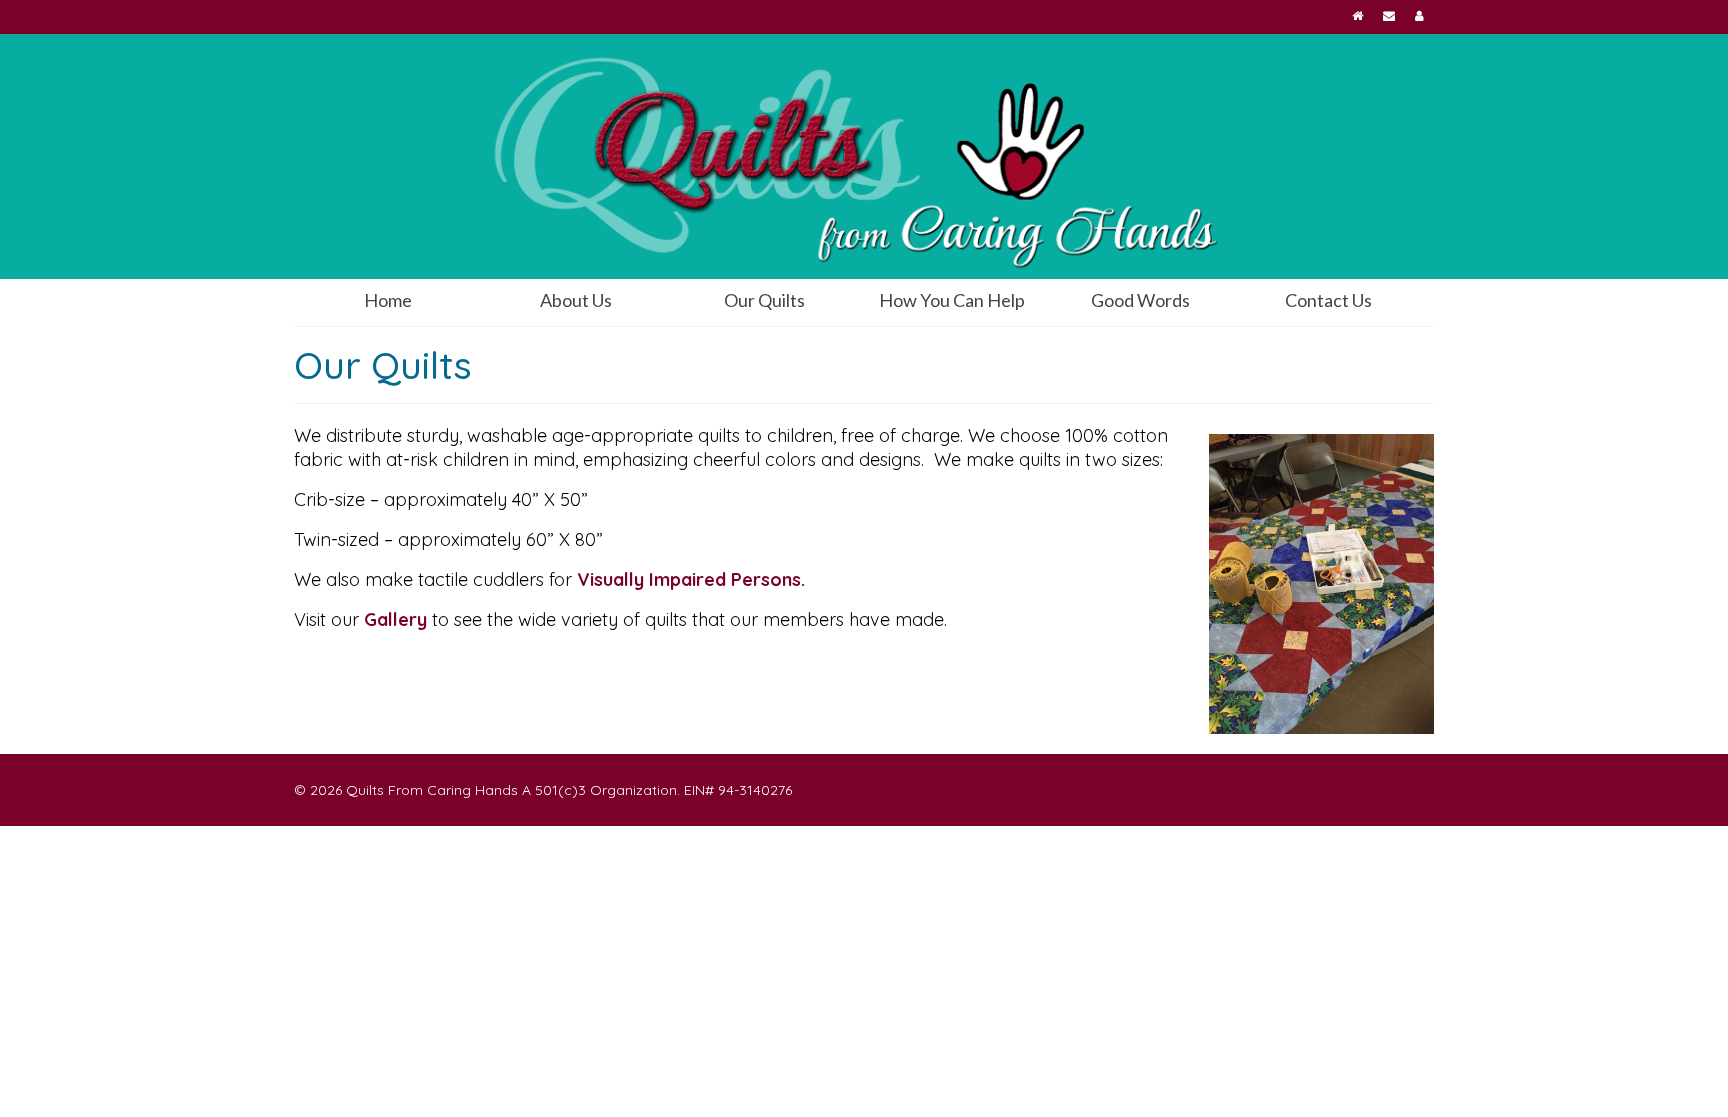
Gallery (395, 619)
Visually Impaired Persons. (691, 579)
